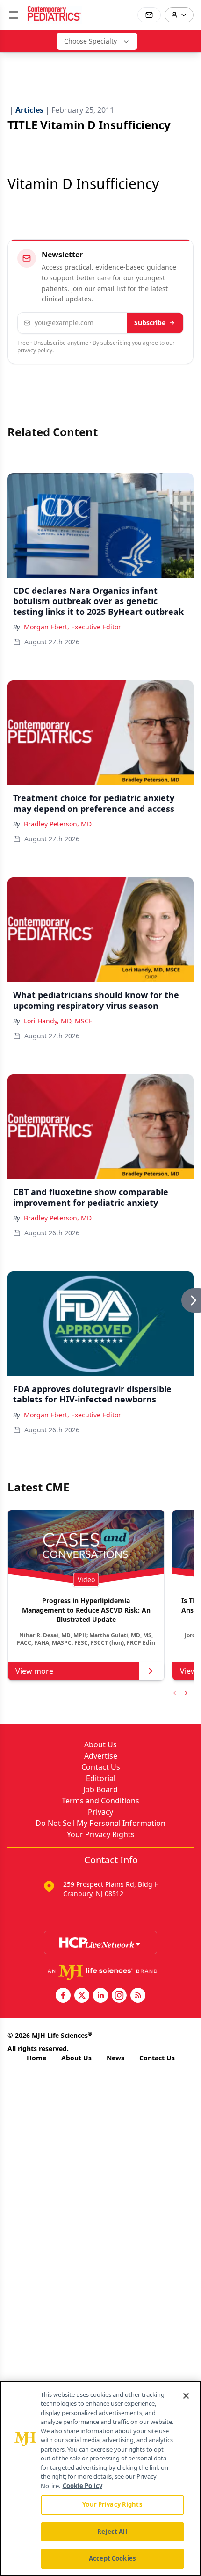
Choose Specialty (90, 41)
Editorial (101, 1778)
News (115, 2058)
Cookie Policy (83, 2486)
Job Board (100, 1789)
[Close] (186, 2396)
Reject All (112, 2532)
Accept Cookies (112, 2558)
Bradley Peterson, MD (58, 824)
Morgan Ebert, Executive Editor (72, 627)
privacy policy (35, 350)
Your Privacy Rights (101, 1834)
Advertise (101, 1756)
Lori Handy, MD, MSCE (58, 1021)
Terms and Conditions (100, 1801)
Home (36, 2058)
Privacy (100, 1812)
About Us (100, 1744)
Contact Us (101, 1767)
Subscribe (150, 323)
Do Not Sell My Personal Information (100, 1823)
